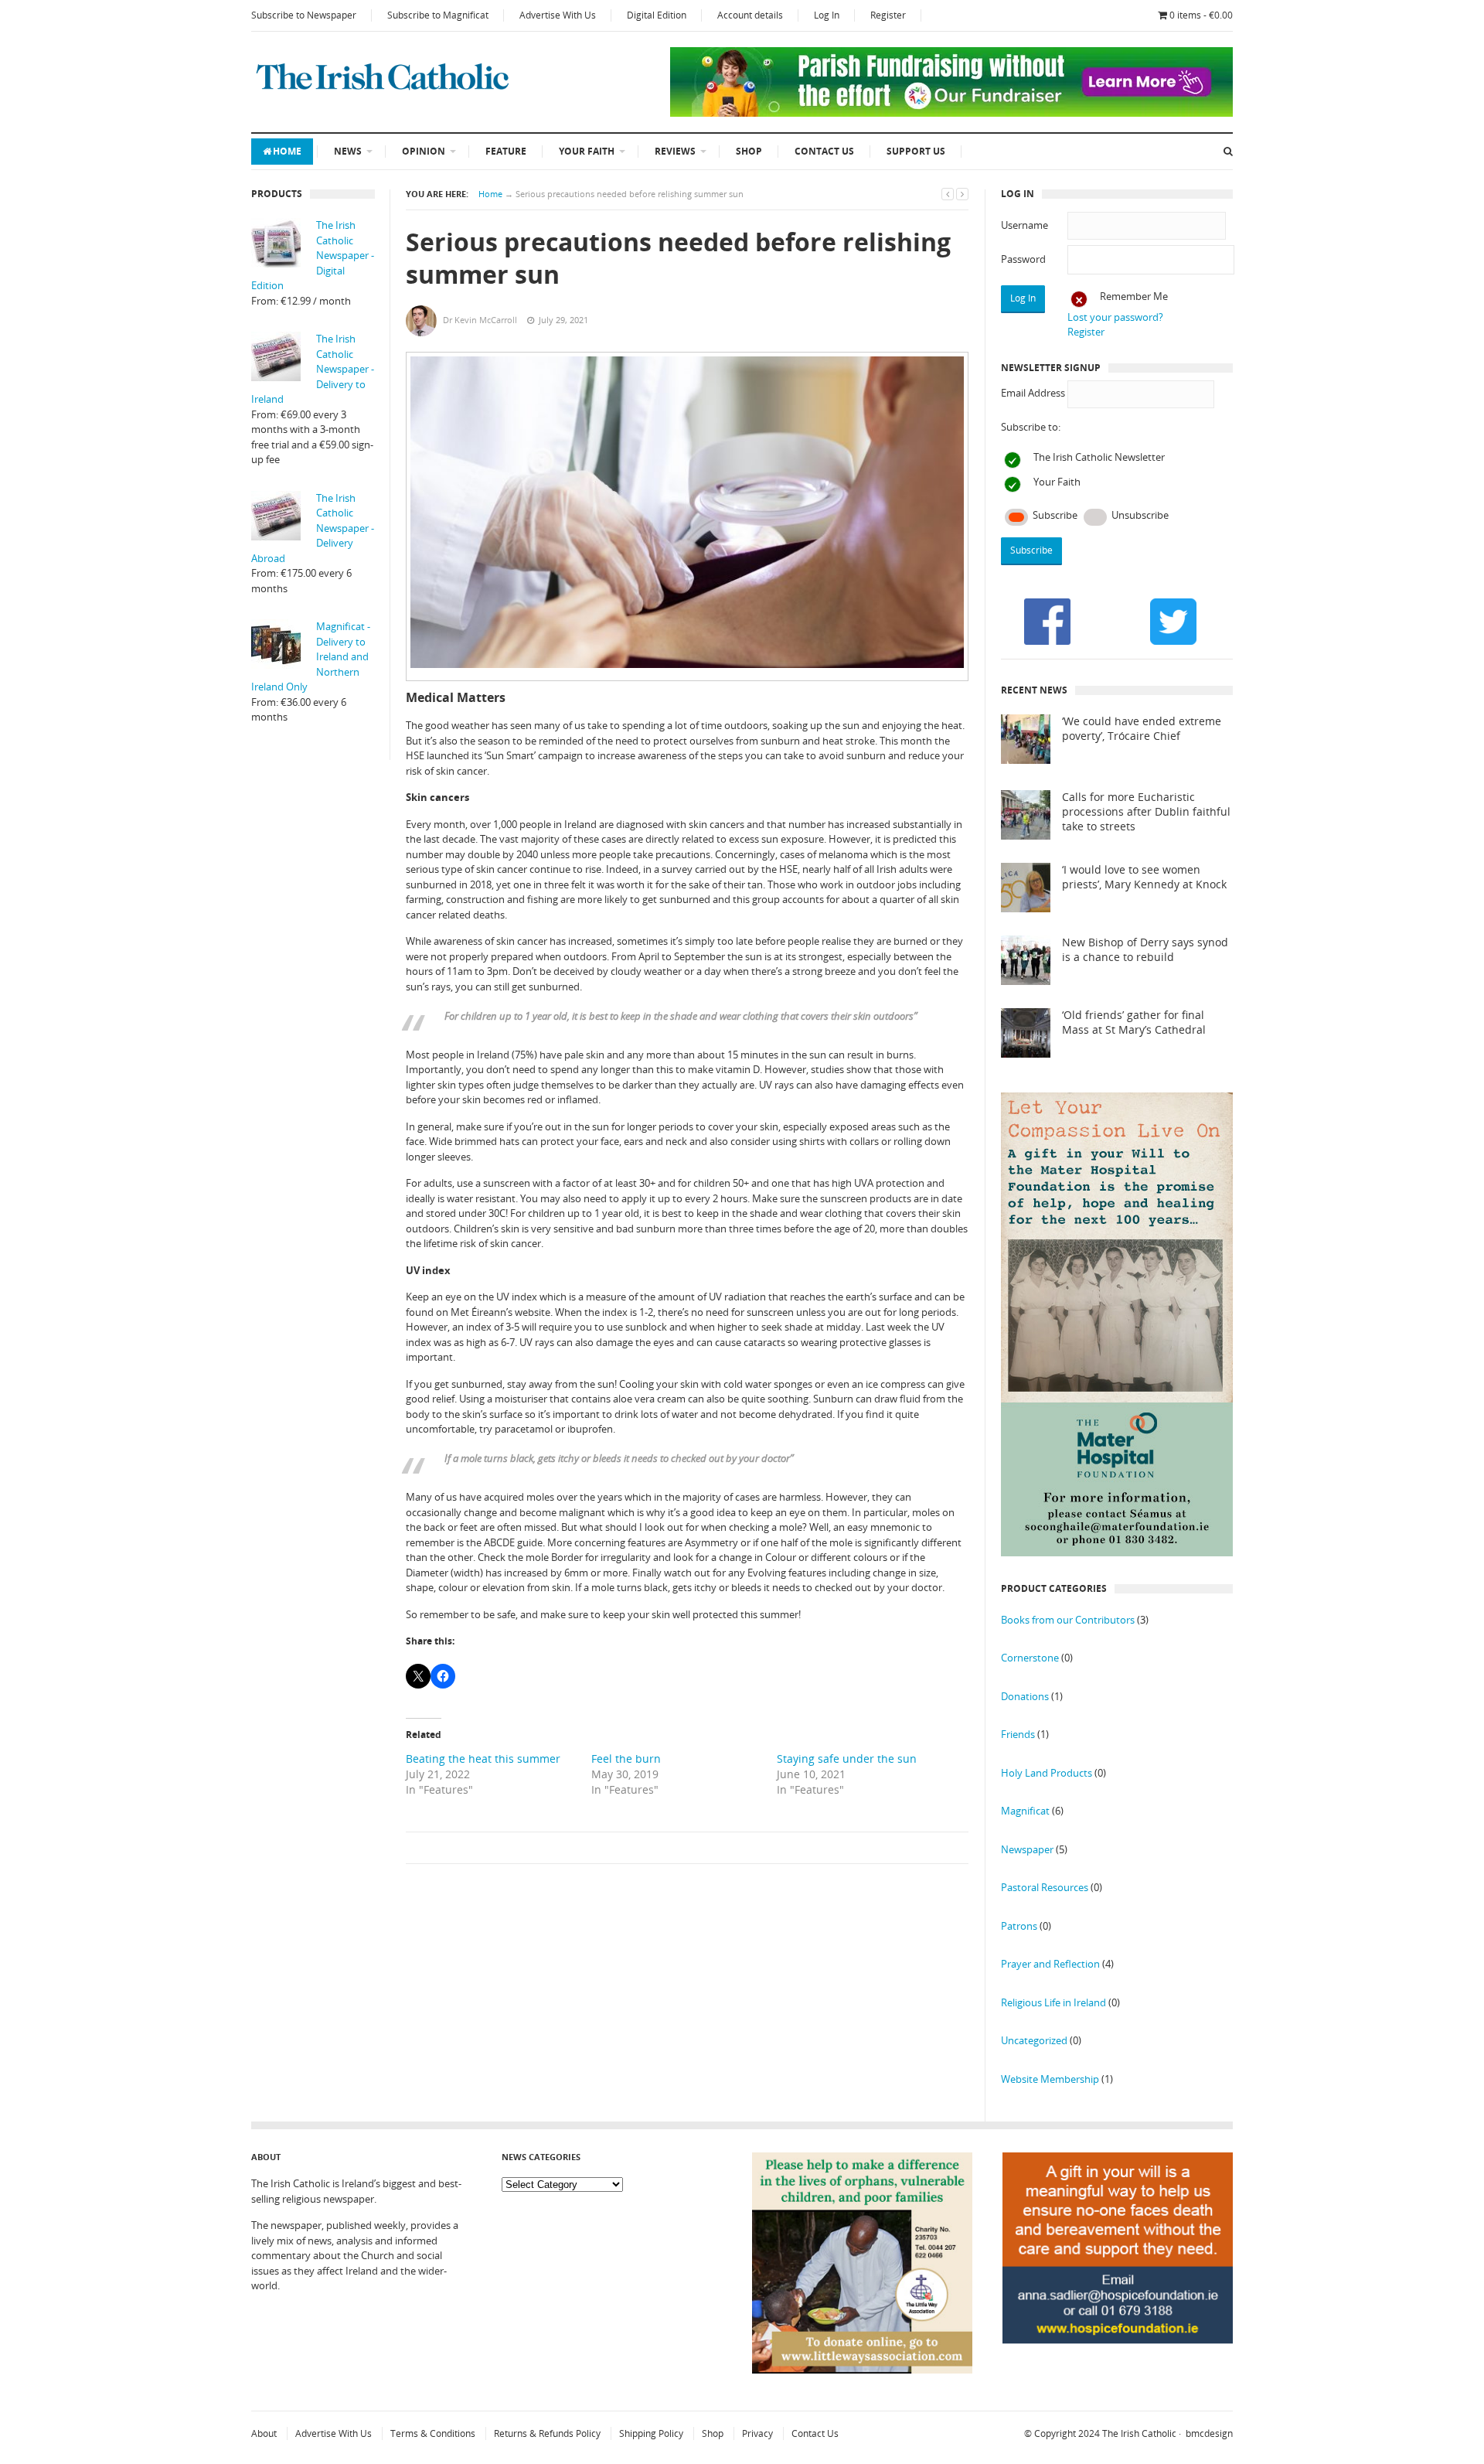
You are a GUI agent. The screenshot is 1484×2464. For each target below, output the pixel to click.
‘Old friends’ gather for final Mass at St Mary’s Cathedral (1134, 1022)
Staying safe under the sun (847, 1759)
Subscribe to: (1031, 427)
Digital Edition (657, 15)
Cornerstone (1030, 1658)
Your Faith (587, 151)
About (264, 2433)
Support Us (916, 151)
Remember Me (1134, 296)
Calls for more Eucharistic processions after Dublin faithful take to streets (1146, 812)
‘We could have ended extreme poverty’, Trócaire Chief (1142, 729)
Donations (1025, 1696)
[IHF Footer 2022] (1118, 2380)
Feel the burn (626, 1759)
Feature (506, 151)
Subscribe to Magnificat (438, 15)
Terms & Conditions (433, 2433)
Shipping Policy (651, 2433)
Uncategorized (1034, 2040)
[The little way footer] (863, 2370)
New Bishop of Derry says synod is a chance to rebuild (1145, 950)
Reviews (675, 151)
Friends (1018, 1734)
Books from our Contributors (1068, 1620)
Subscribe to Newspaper (304, 15)
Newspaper (1027, 1849)
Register (888, 15)
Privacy (757, 2433)
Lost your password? (1115, 317)
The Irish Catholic (1139, 2433)
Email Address (1033, 393)
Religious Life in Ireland (1053, 2002)
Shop (749, 151)
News (348, 151)
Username (1025, 225)
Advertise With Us (558, 15)
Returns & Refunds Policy (547, 2433)
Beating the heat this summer (483, 1759)
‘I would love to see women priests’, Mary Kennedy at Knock (1144, 877)
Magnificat (1025, 1811)
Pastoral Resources (1045, 1887)
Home (287, 151)
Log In (827, 15)
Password (1023, 259)
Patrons (1019, 1926)
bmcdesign (1209, 2433)
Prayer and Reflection (1050, 1964)
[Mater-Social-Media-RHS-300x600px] (1117, 1552)
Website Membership (1050, 2079)
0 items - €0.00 (1201, 15)
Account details (750, 15)
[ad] (951, 113)
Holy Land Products (1047, 1773)
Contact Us (824, 151)
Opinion (424, 151)
